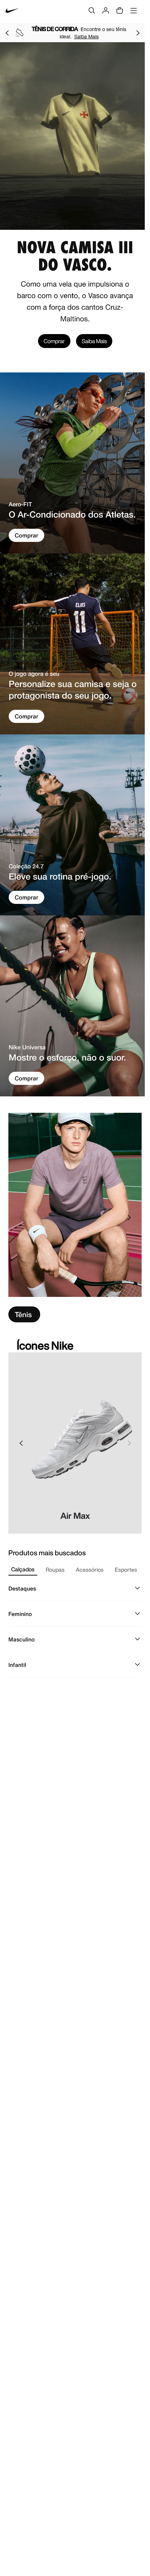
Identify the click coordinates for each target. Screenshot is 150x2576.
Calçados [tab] (23, 1569)
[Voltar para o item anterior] (7, 33)
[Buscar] (92, 10)
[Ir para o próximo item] (138, 33)
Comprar (54, 341)
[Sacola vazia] (120, 10)
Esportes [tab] (126, 1570)
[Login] (106, 10)
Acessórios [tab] (90, 1570)
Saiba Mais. (94, 36)
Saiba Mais (94, 341)
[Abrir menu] (134, 10)
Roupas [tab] (55, 1570)
